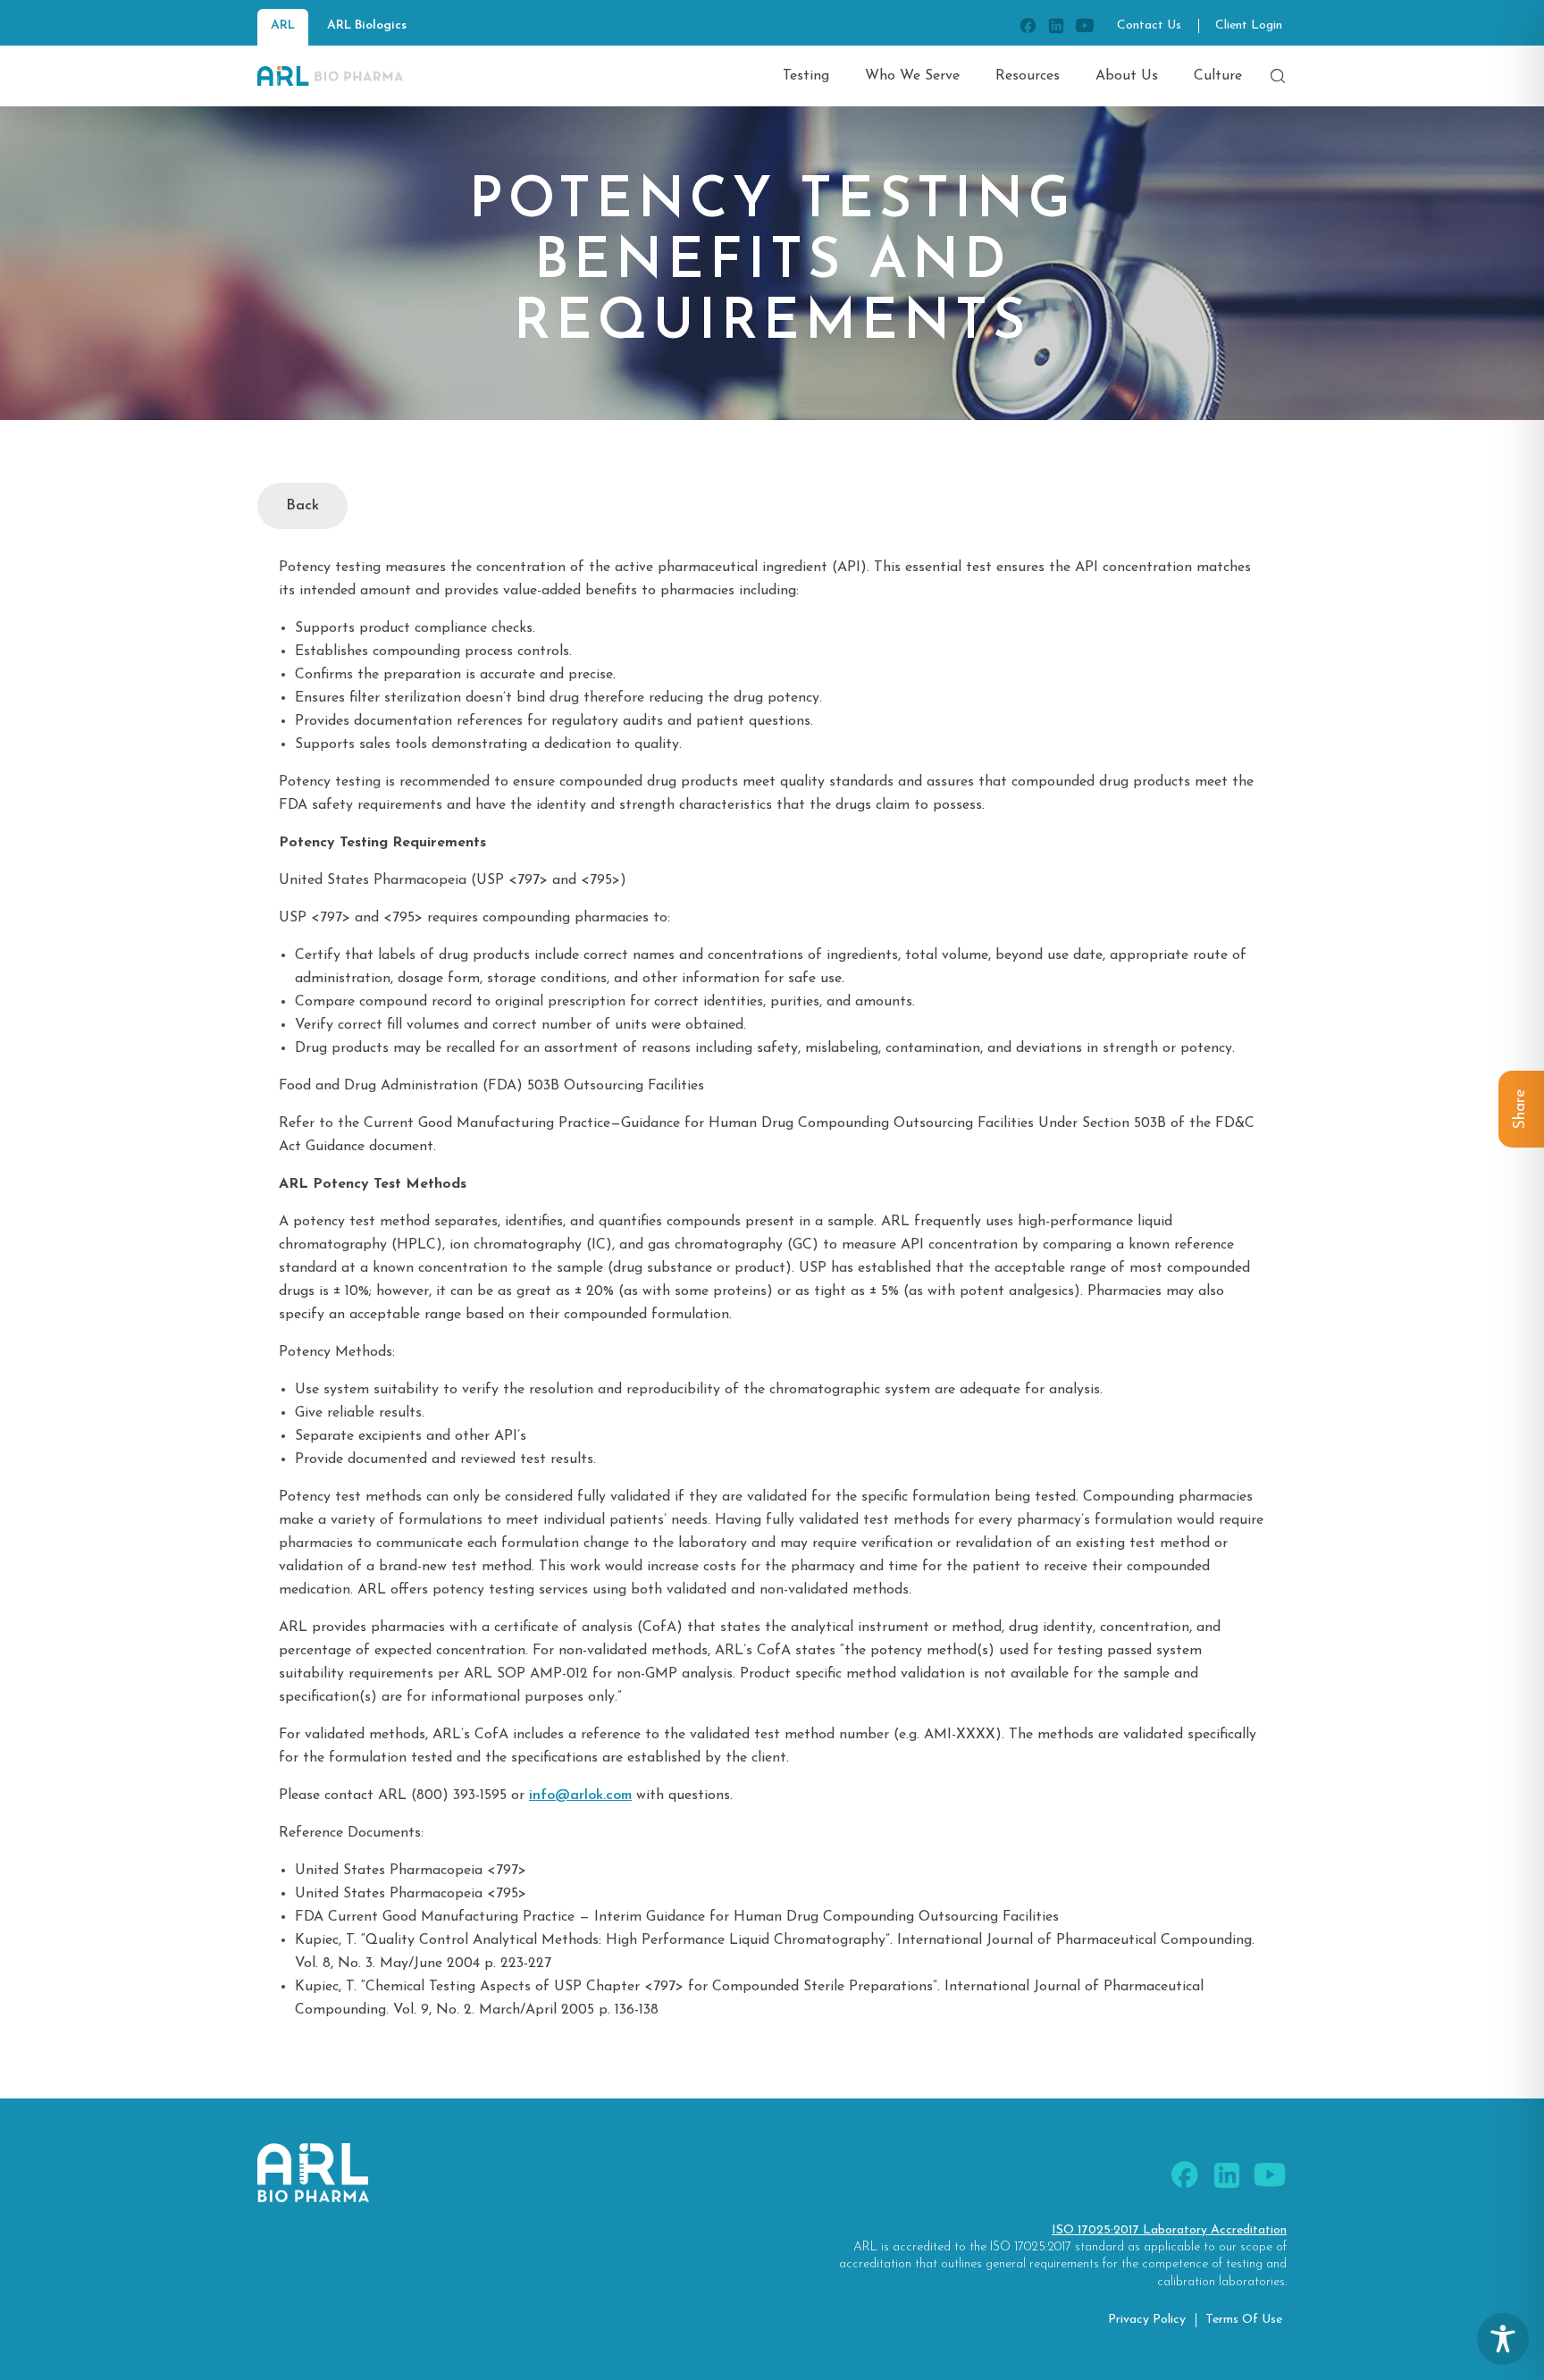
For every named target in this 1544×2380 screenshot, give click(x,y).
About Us (1127, 76)
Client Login (1249, 25)
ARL (283, 25)
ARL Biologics (367, 25)
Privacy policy (1147, 2320)
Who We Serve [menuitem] (912, 76)
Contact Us (1149, 25)
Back (302, 506)
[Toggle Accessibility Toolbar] (1503, 2339)
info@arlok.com (580, 1796)
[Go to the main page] (330, 76)
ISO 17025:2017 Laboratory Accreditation (1169, 2230)
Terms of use (1244, 2320)
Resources (1028, 76)
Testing (806, 76)
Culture (1218, 76)
